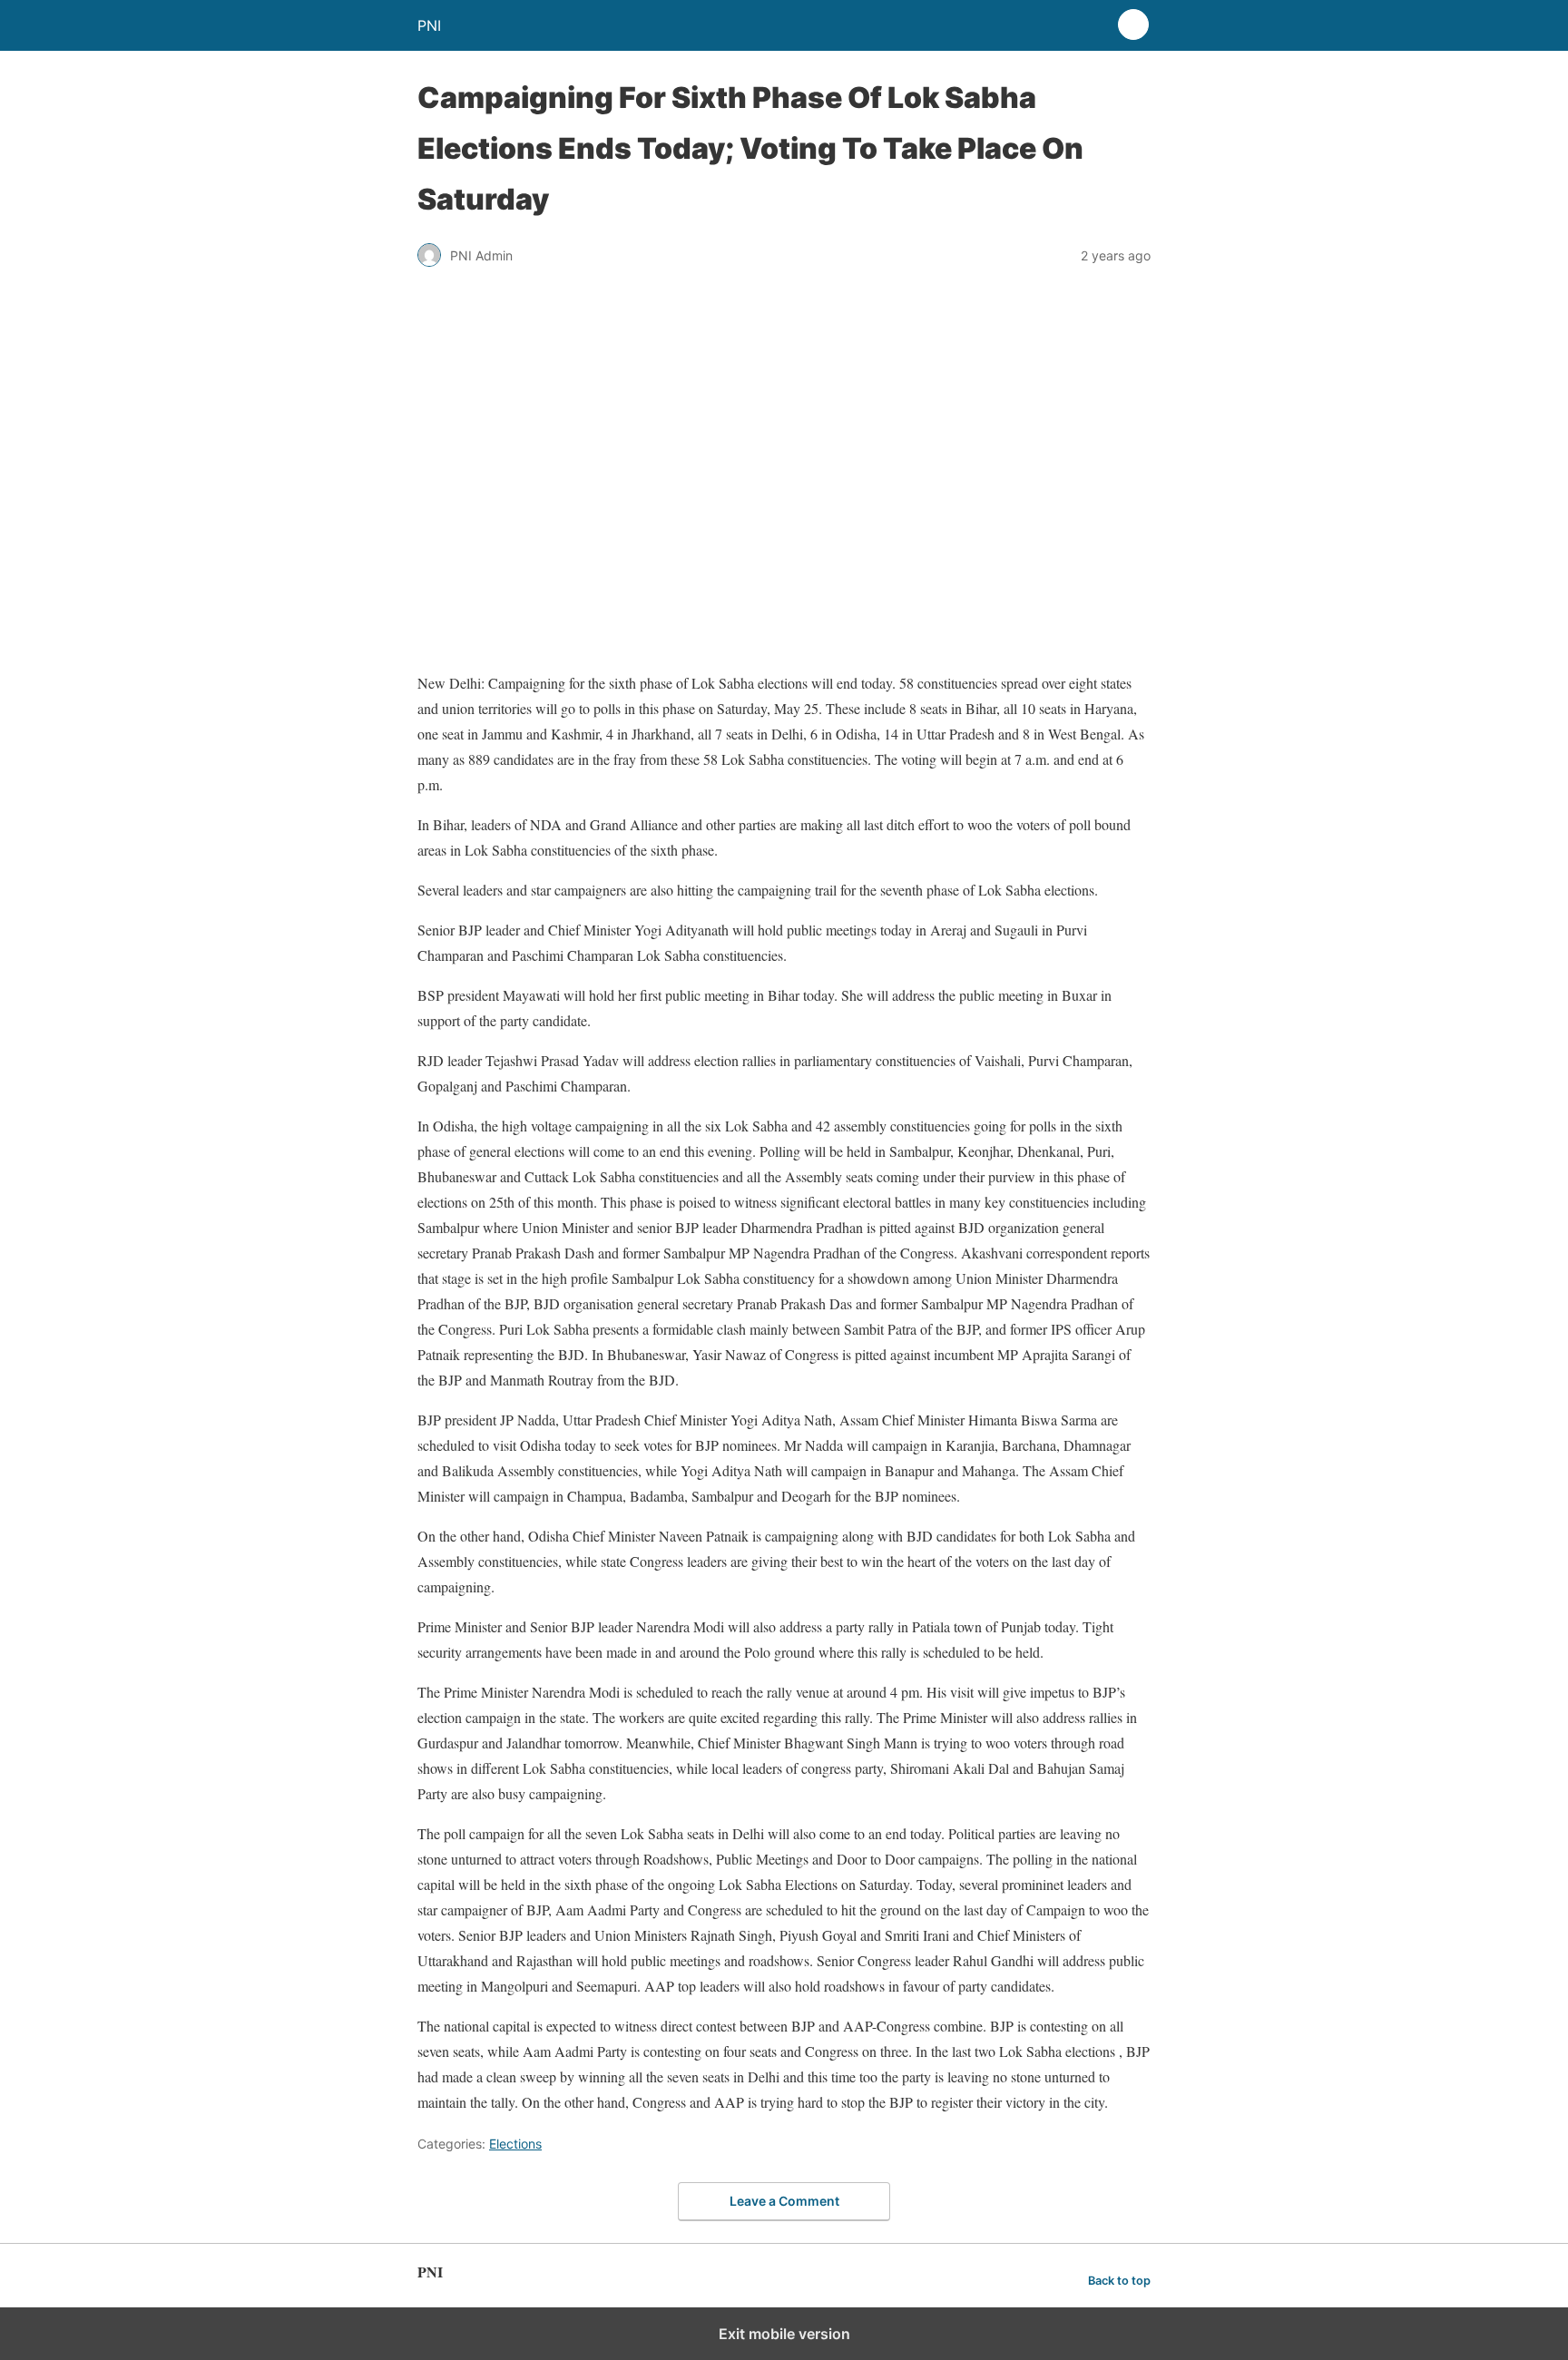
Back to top (1119, 2281)
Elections (515, 2144)
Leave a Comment (784, 2201)
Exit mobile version (784, 2334)
